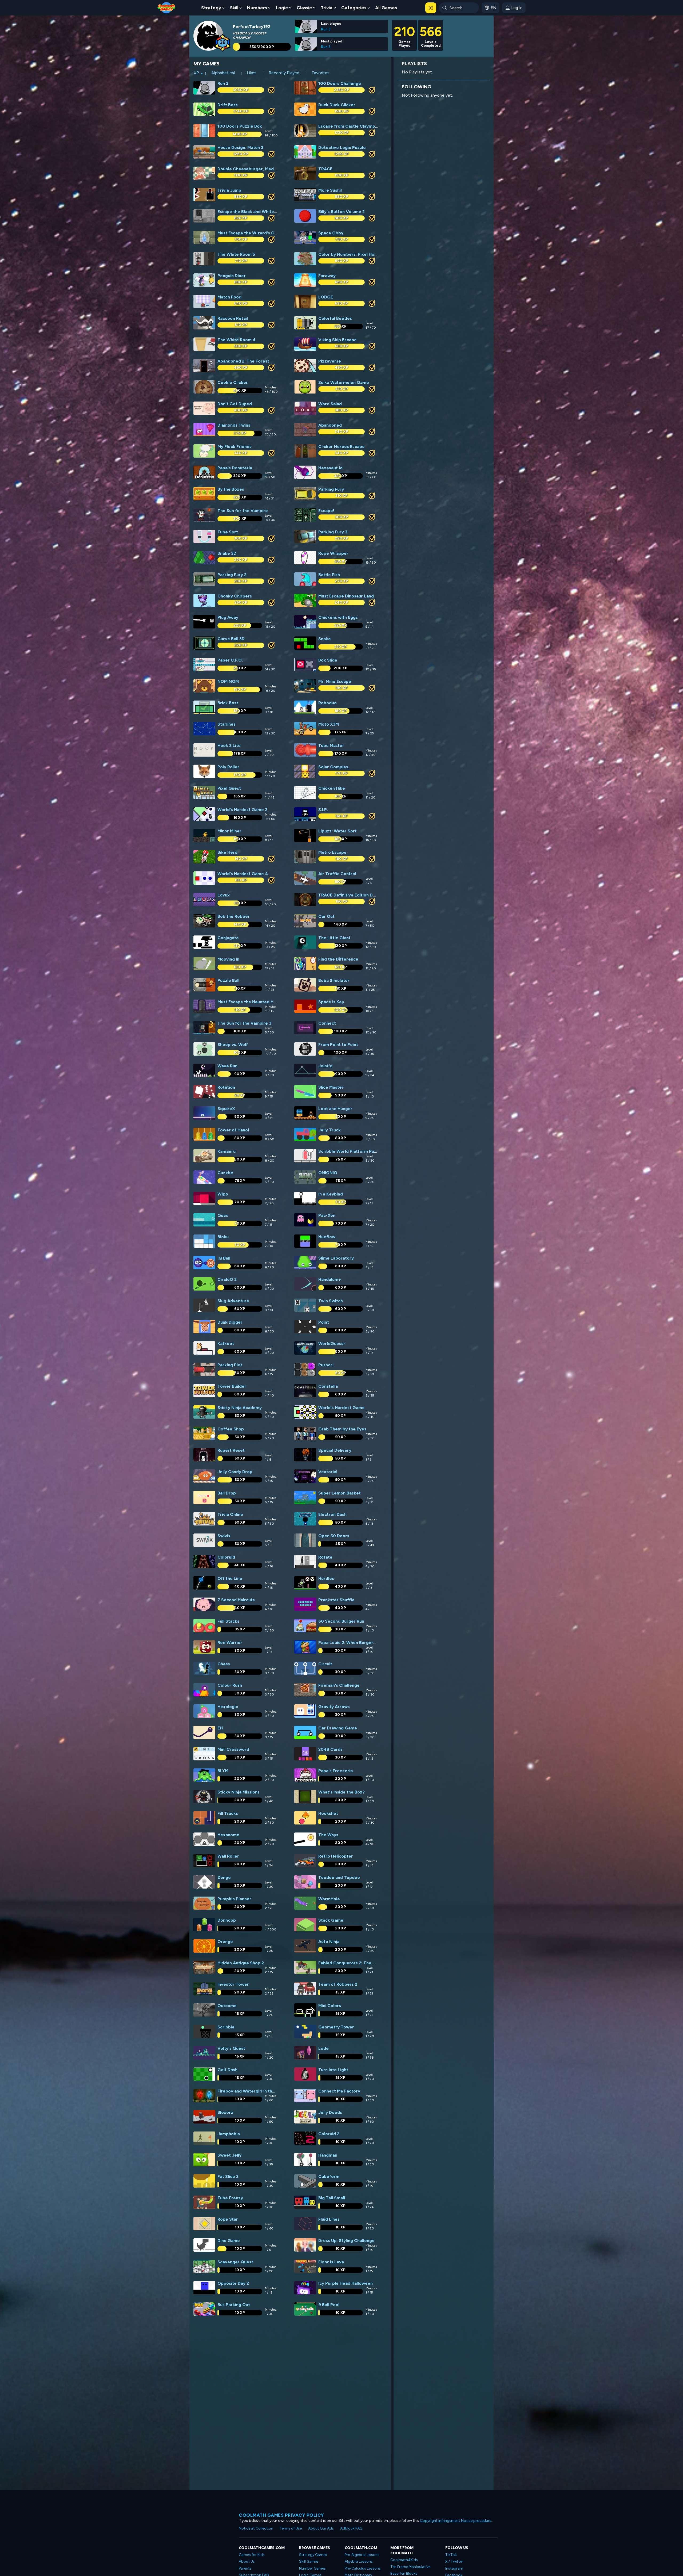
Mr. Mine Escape (335, 681)
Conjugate (228, 938)
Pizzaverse (330, 361)
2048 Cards (330, 1749)
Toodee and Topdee (339, 1877)
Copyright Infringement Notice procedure (456, 2521)
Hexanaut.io (330, 468)
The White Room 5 (236, 254)
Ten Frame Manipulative (410, 2567)
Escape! (326, 511)
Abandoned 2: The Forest (243, 361)
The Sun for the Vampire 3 (244, 1023)
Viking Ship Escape (337, 340)
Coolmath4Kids (404, 2560)
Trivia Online (230, 1514)
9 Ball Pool (329, 2305)
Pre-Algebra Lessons (362, 2555)
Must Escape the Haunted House (250, 1002)
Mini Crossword (233, 1749)
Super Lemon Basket (339, 1493)
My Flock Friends (235, 447)
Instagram (454, 2568)
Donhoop (227, 1920)
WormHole (329, 1899)
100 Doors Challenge (340, 83)
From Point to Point (338, 1045)
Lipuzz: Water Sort (337, 831)
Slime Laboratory (336, 1258)
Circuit (325, 1664)
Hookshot (328, 1813)
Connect (327, 1023)
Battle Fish (329, 575)
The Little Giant (334, 938)
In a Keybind (331, 1194)
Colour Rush (230, 1685)
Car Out (326, 916)
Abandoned (330, 425)
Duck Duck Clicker (337, 105)
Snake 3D (227, 553)
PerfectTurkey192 (252, 27)
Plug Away (228, 617)
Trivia (327, 8)
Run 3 (326, 29)
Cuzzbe (225, 1173)
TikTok (451, 2555)
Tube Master (331, 746)
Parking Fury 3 (333, 532)
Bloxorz (225, 2112)
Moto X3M (329, 724)
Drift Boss (228, 105)
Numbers (257, 8)
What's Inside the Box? (341, 1792)
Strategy (211, 8)
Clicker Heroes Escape (341, 447)
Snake (325, 639)
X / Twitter (454, 2561)
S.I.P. (323, 810)
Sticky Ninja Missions (239, 1792)
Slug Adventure (233, 1301)
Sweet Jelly (229, 2155)
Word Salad (330, 404)
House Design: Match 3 (240, 148)
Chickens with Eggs (338, 617)
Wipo (223, 1194)
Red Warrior (230, 1643)
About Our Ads (321, 2528)
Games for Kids (252, 2555)
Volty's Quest (231, 2048)
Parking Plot (230, 1365)
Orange (225, 1942)
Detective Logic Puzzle (342, 148)
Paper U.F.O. (230, 660)
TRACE (325, 169)
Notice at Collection (256, 2528)
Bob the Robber (234, 916)
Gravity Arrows (334, 1707)
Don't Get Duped (235, 404)
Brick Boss (228, 703)
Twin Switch (331, 1301)
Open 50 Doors (334, 1536)
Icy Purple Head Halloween (346, 2283)
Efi (220, 1728)
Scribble (226, 2027)
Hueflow (327, 1237)
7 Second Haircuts (236, 1600)
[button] (431, 8)
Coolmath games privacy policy (281, 2515)
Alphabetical (223, 73)
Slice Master (331, 1087)
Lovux (224, 895)
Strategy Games (313, 2555)
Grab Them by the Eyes (342, 1429)
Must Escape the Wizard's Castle (251, 233)
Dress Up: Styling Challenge (346, 2241)
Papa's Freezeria (335, 1771)
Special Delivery (335, 1450)
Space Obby (331, 233)
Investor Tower (233, 1984)
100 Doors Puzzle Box (240, 126)
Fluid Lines (329, 2219)
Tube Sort (228, 532)
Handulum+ (330, 1279)
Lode (323, 2048)
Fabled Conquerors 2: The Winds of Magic (361, 1963)
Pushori (326, 1365)
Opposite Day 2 (233, 2283)
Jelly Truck (329, 1130)
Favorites (321, 73)
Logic (282, 8)
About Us (247, 2561)
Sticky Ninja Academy (240, 1408)
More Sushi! (330, 190)
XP (196, 73)
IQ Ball (224, 1258)
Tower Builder (232, 1386)
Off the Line (230, 1578)
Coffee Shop (231, 1429)
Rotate (325, 1557)
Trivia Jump (229, 190)
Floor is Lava (331, 2262)
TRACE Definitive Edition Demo (350, 895)
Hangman (328, 2155)
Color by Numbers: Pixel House (350, 254)
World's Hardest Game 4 (243, 874)
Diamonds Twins (234, 425)
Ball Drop (227, 1493)
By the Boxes (231, 489)
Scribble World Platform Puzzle (350, 1151)
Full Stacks (228, 1621)
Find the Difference (338, 959)
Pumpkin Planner (234, 1899)
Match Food (229, 297)
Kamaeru (227, 1151)
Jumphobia (229, 2134)
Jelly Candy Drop (235, 1472)
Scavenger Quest (235, 2262)
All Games (386, 8)
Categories (354, 8)
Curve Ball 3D (231, 639)
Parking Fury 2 (232, 575)
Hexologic (228, 1707)
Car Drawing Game (338, 1728)
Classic (304, 8)
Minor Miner (229, 831)
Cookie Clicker (233, 382)
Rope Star (228, 2219)
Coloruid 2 (329, 2134)
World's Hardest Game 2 (242, 810)
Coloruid (226, 1557)
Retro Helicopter (336, 1856)
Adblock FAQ (351, 2528)
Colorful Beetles (335, 318)
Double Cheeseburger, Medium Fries (255, 169)
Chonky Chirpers (235, 596)
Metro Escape (332, 852)
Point (324, 1322)
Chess (224, 1664)
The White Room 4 (237, 340)
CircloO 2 (227, 1279)
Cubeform (329, 2176)
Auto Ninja (329, 1942)
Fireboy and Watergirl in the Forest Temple (262, 2091)
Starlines (227, 724)
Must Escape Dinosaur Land (346, 596)
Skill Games (309, 2561)
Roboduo (327, 703)
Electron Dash (332, 1514)
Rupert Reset (231, 1450)
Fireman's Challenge (339, 1685)
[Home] (166, 7)
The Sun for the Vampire (243, 511)
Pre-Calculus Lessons (363, 2568)
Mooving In (228, 959)
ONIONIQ (328, 1173)
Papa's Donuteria (235, 468)
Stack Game (331, 1920)
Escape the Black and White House (253, 212)
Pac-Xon (327, 1215)
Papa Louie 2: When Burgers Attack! (355, 1643)
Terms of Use (291, 2528)
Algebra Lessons (359, 2561)
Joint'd (325, 1066)
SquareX (226, 1109)
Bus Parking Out (234, 2305)
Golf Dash (227, 2070)
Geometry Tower (336, 2027)
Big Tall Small (332, 2198)
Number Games (312, 2568)
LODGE (326, 297)
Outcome (227, 2006)
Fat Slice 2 (228, 2176)
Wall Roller (228, 1856)
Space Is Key (331, 1002)
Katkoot (226, 1344)
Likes (252, 73)
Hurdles (326, 1578)
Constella (328, 1386)
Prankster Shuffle (336, 1600)
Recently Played (284, 73)
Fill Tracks (228, 1813)
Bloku (223, 1237)
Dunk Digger (230, 1322)
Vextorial (328, 1472)
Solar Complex (333, 767)
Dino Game (229, 2241)
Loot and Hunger (335, 1109)
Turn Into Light (333, 2070)
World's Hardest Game (341, 1408)
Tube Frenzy (230, 2198)
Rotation (226, 1087)
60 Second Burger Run (341, 1621)
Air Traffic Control (337, 874)
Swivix (224, 1536)
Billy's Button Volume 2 (341, 212)
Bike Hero (227, 852)
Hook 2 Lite (229, 746)
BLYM (223, 1771)
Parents (245, 2568)
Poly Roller (228, 767)
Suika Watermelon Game (344, 382)
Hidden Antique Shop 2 (241, 1963)
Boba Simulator (334, 980)
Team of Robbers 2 (338, 1984)
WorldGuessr (332, 1344)
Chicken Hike (332, 788)
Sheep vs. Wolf (233, 1045)
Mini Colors (330, 2006)
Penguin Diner (232, 276)
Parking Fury (331, 489)
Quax (223, 1215)
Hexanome (228, 1835)
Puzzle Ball (228, 980)
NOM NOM (228, 681)
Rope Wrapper (333, 553)
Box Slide (328, 660)
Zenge (224, 1877)
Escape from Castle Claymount (350, 126)
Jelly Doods (330, 2112)
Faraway (327, 276)
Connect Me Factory (339, 2091)
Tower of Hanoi (233, 1130)
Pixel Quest (229, 788)
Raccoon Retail (233, 318)
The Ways (328, 1835)
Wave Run (227, 1066)
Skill (234, 8)
